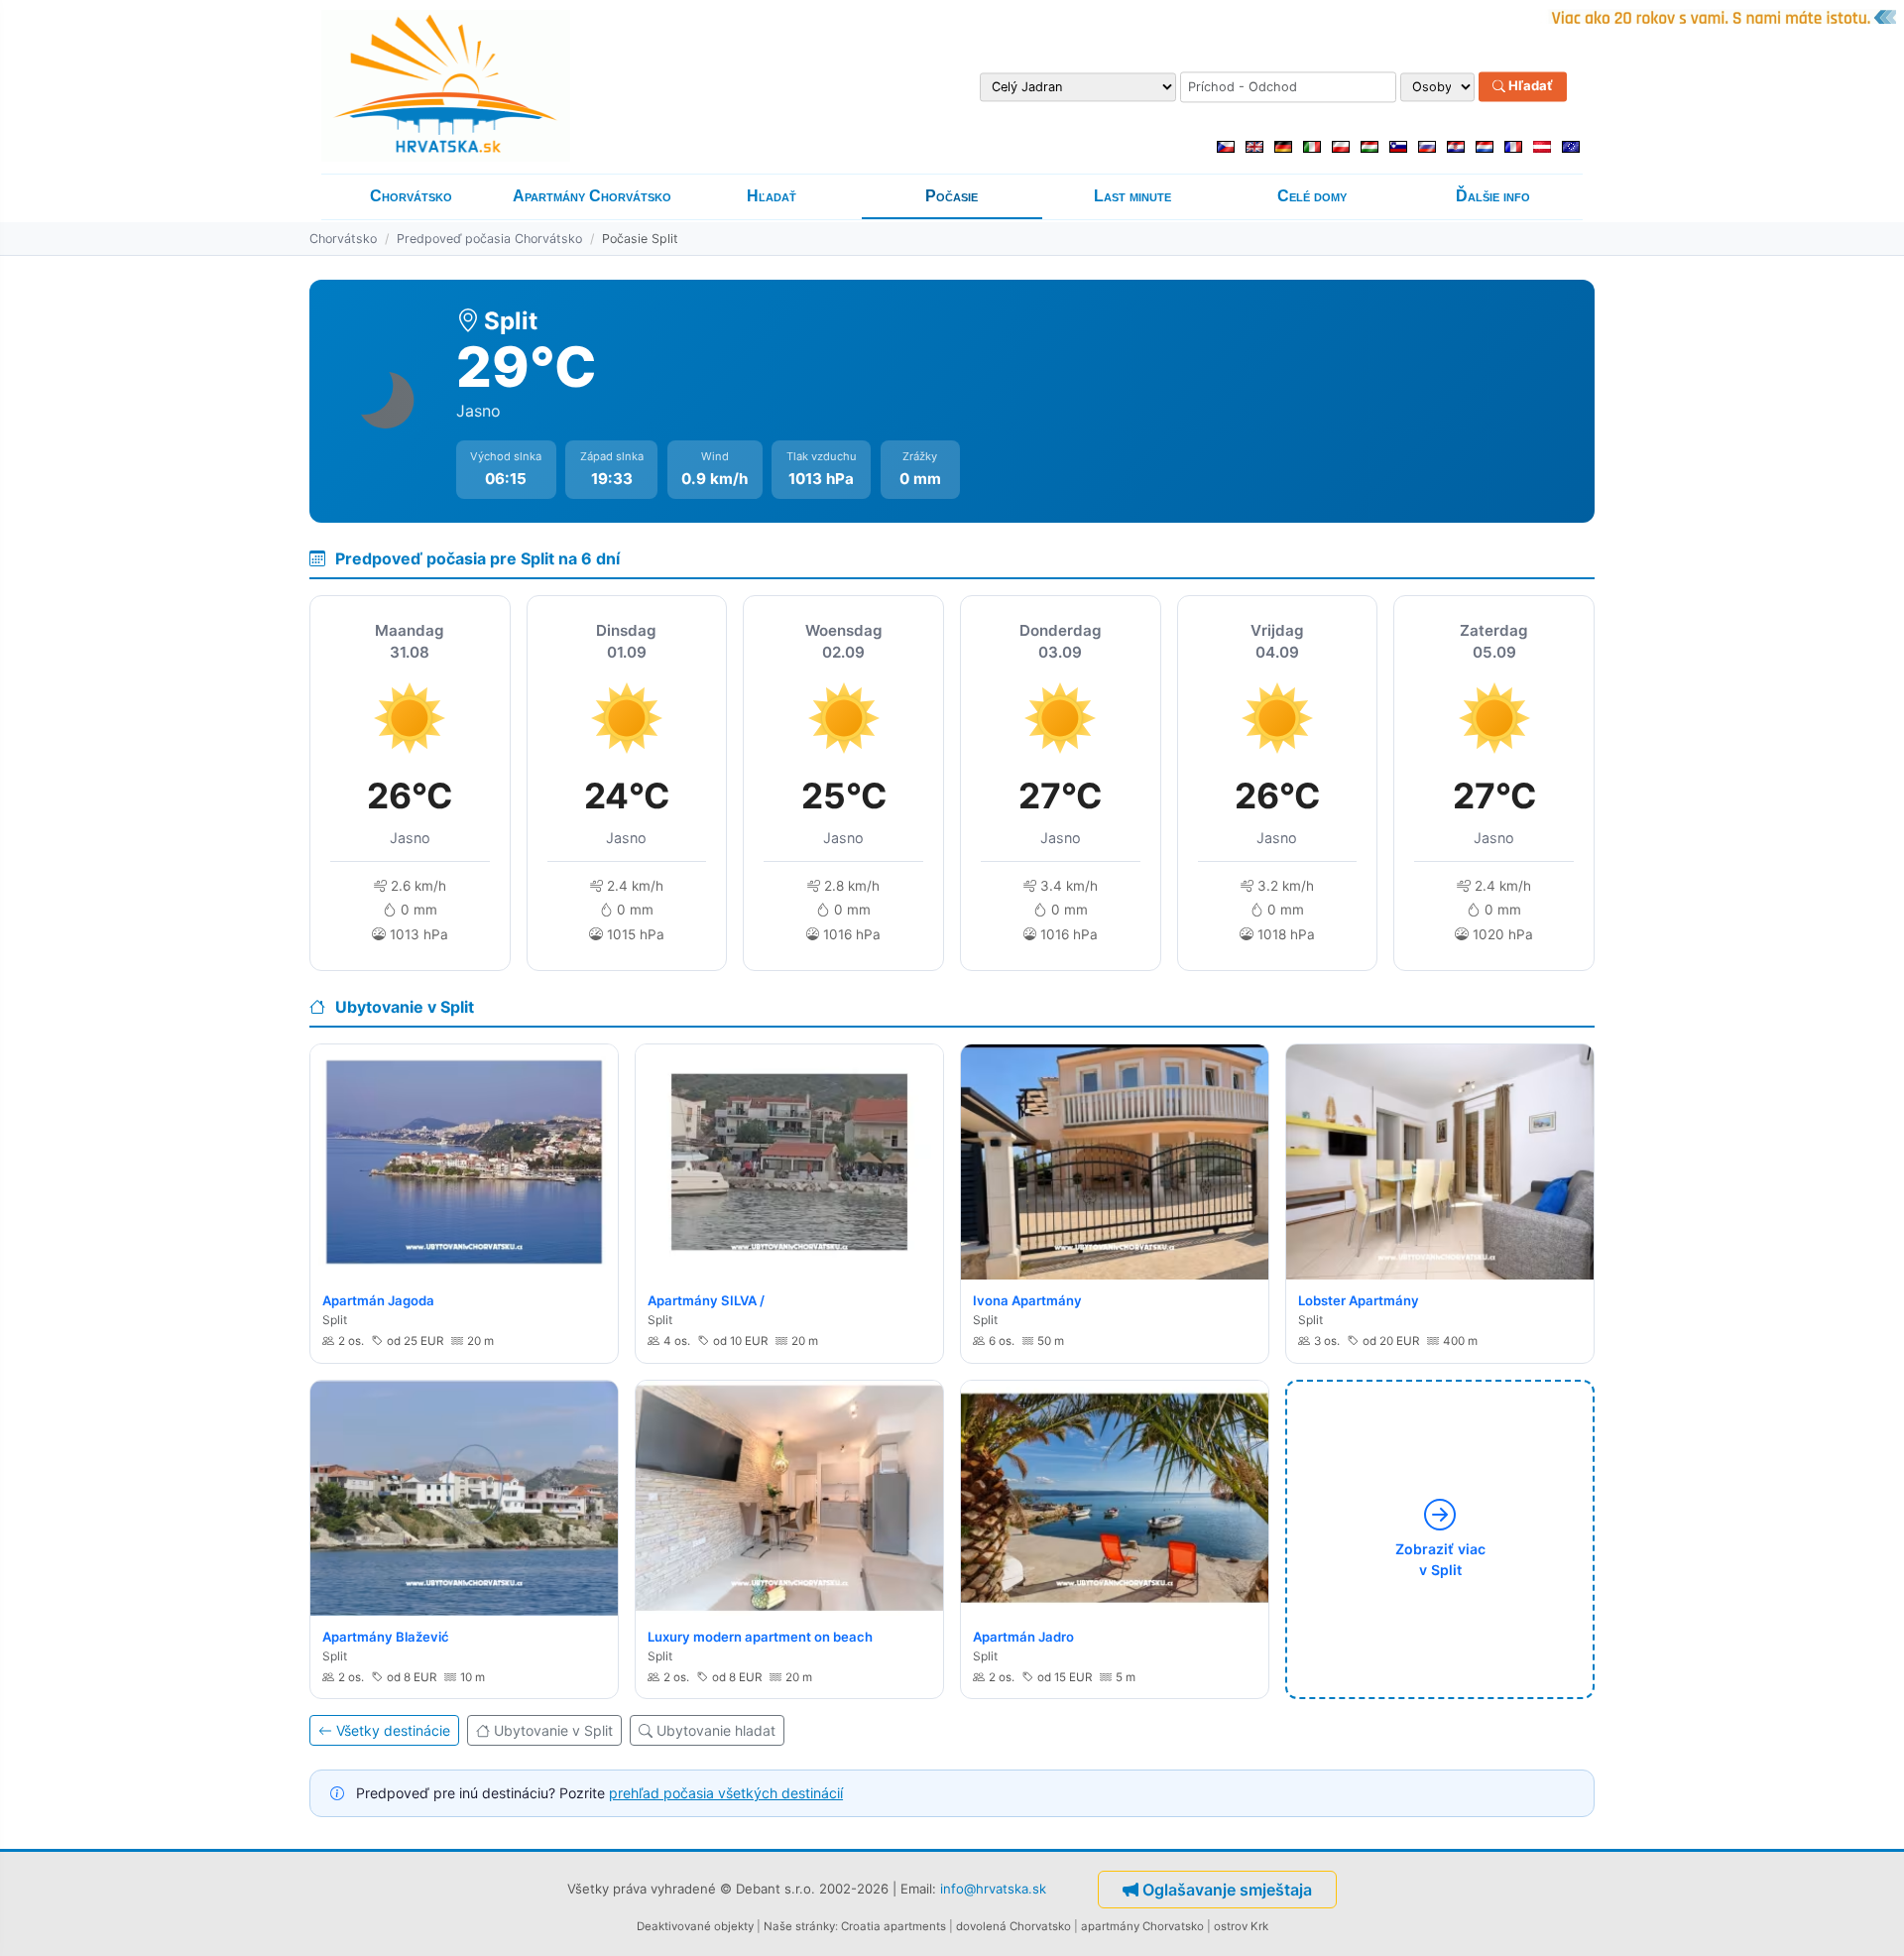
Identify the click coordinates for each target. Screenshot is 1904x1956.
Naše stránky (799, 1926)
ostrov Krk (1241, 1926)
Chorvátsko (411, 196)
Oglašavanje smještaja (1227, 1890)
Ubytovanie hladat (716, 1730)
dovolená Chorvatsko (1013, 1926)
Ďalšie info (1493, 196)
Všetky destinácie (393, 1730)
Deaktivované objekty (695, 1926)
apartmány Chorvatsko (1142, 1926)
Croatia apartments (893, 1926)
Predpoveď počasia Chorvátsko (489, 239)
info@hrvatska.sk (993, 1888)
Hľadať (1529, 86)
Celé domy (1312, 196)
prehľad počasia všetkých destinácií (726, 1793)
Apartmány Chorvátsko (592, 196)
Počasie (952, 196)
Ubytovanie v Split (553, 1730)
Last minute (1132, 196)
